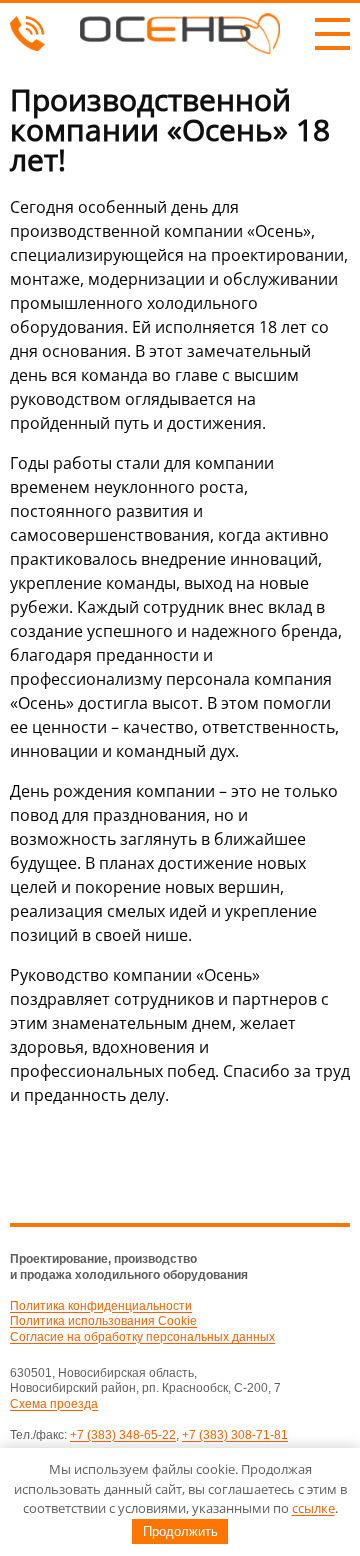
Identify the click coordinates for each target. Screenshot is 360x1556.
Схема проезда (54, 1404)
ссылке (313, 1508)
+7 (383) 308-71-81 (235, 1435)
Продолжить (180, 1531)
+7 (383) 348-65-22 (123, 1435)
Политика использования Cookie (103, 1321)
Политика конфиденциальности (101, 1306)
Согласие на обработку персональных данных (142, 1337)
